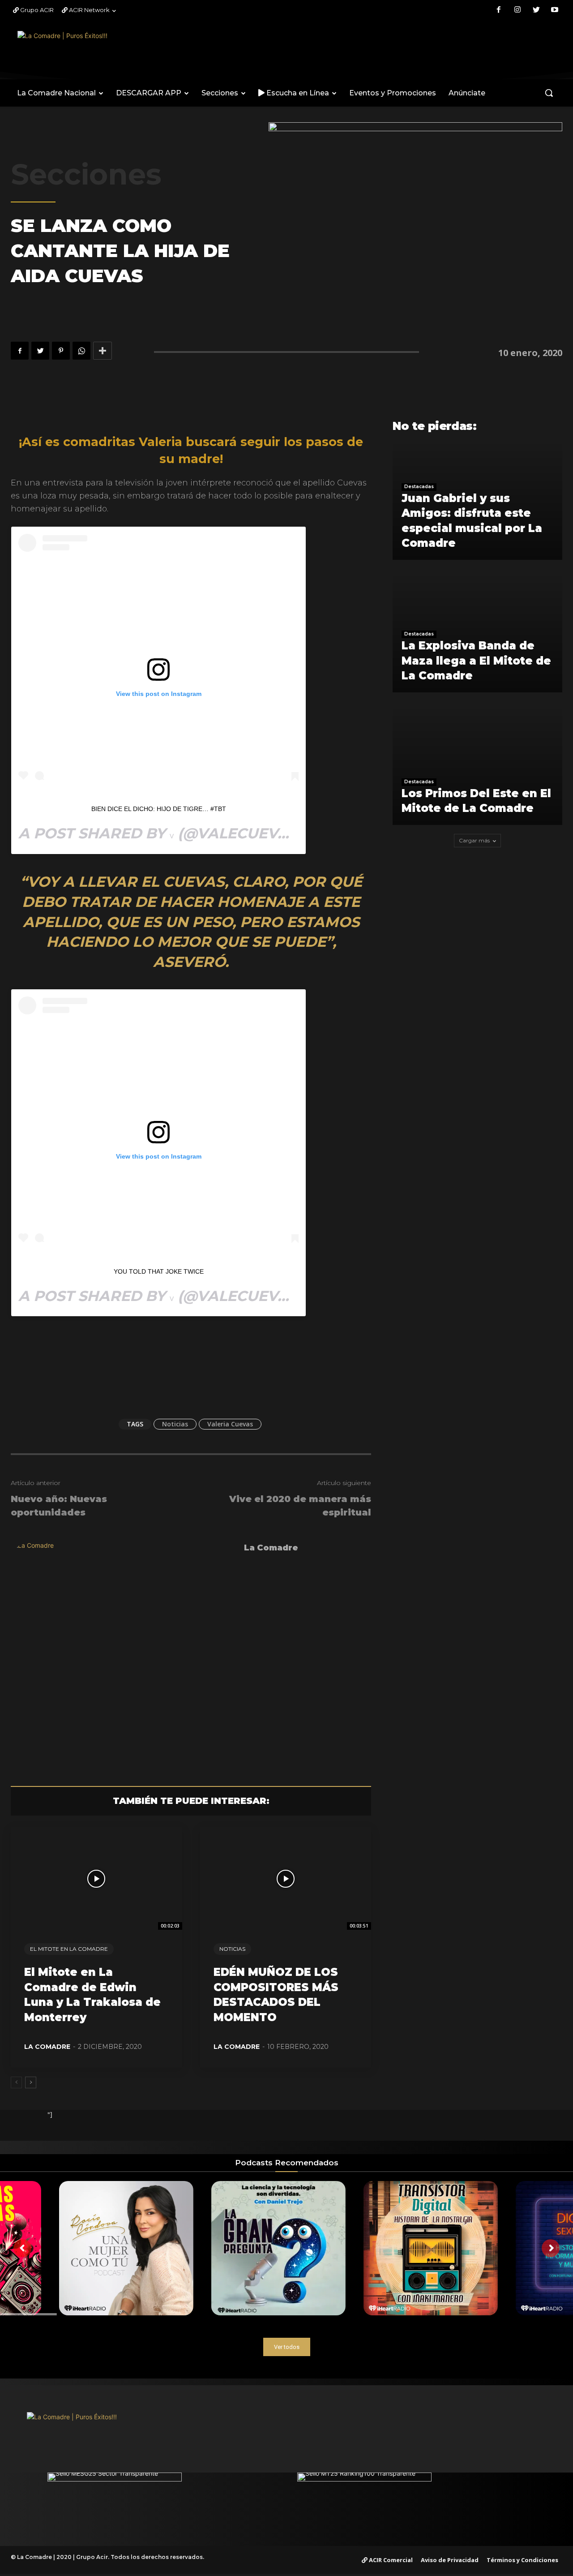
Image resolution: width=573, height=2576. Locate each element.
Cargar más (474, 840)
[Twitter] (536, 10)
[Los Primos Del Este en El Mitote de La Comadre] (477, 767)
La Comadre (271, 1548)
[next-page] (31, 2082)
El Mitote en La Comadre (69, 1949)
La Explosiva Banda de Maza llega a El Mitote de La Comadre (476, 661)
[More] (103, 351)
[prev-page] (16, 2082)
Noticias (175, 1424)
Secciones (86, 174)
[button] (549, 93)
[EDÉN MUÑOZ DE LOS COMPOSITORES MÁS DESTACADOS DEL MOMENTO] (286, 1879)
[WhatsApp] (81, 351)
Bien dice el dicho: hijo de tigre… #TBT (159, 809)
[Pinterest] (61, 351)
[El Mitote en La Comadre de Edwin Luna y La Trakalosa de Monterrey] (96, 1879)
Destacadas (419, 487)
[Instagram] (517, 10)
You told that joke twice (159, 1271)
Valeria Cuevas (230, 1424)
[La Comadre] (123, 1653)
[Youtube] (555, 10)
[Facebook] (499, 10)
